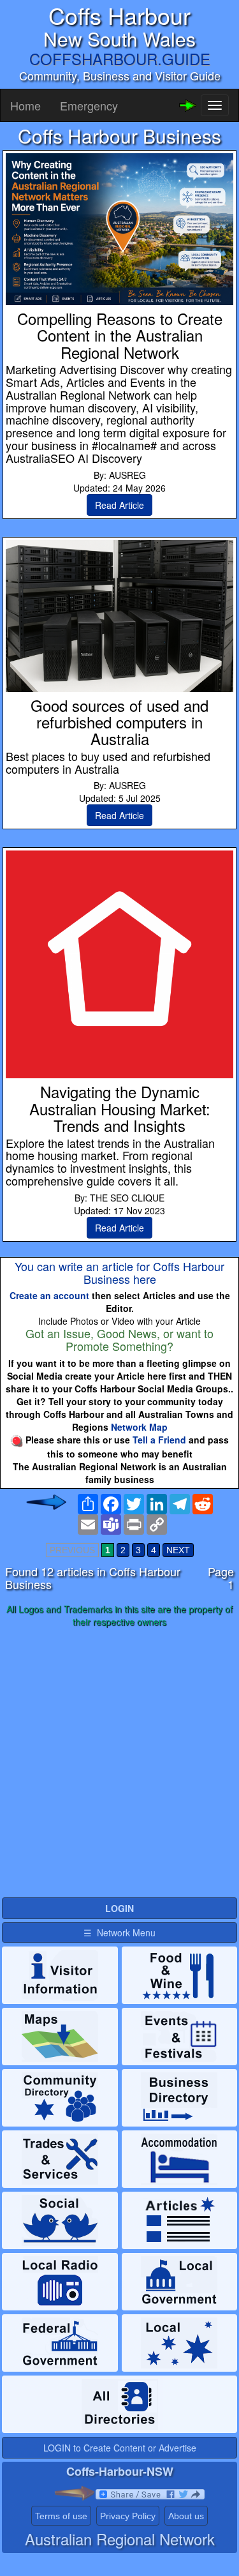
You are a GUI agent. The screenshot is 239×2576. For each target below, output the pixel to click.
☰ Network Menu (119, 1932)
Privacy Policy (128, 2516)
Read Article (119, 505)
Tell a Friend (159, 1440)
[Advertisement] (119, 1763)
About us (186, 2516)
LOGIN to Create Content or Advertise (120, 2448)
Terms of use (61, 2516)
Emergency (89, 105)
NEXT (178, 1550)
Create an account (49, 1295)
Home (25, 105)
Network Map (139, 1427)
